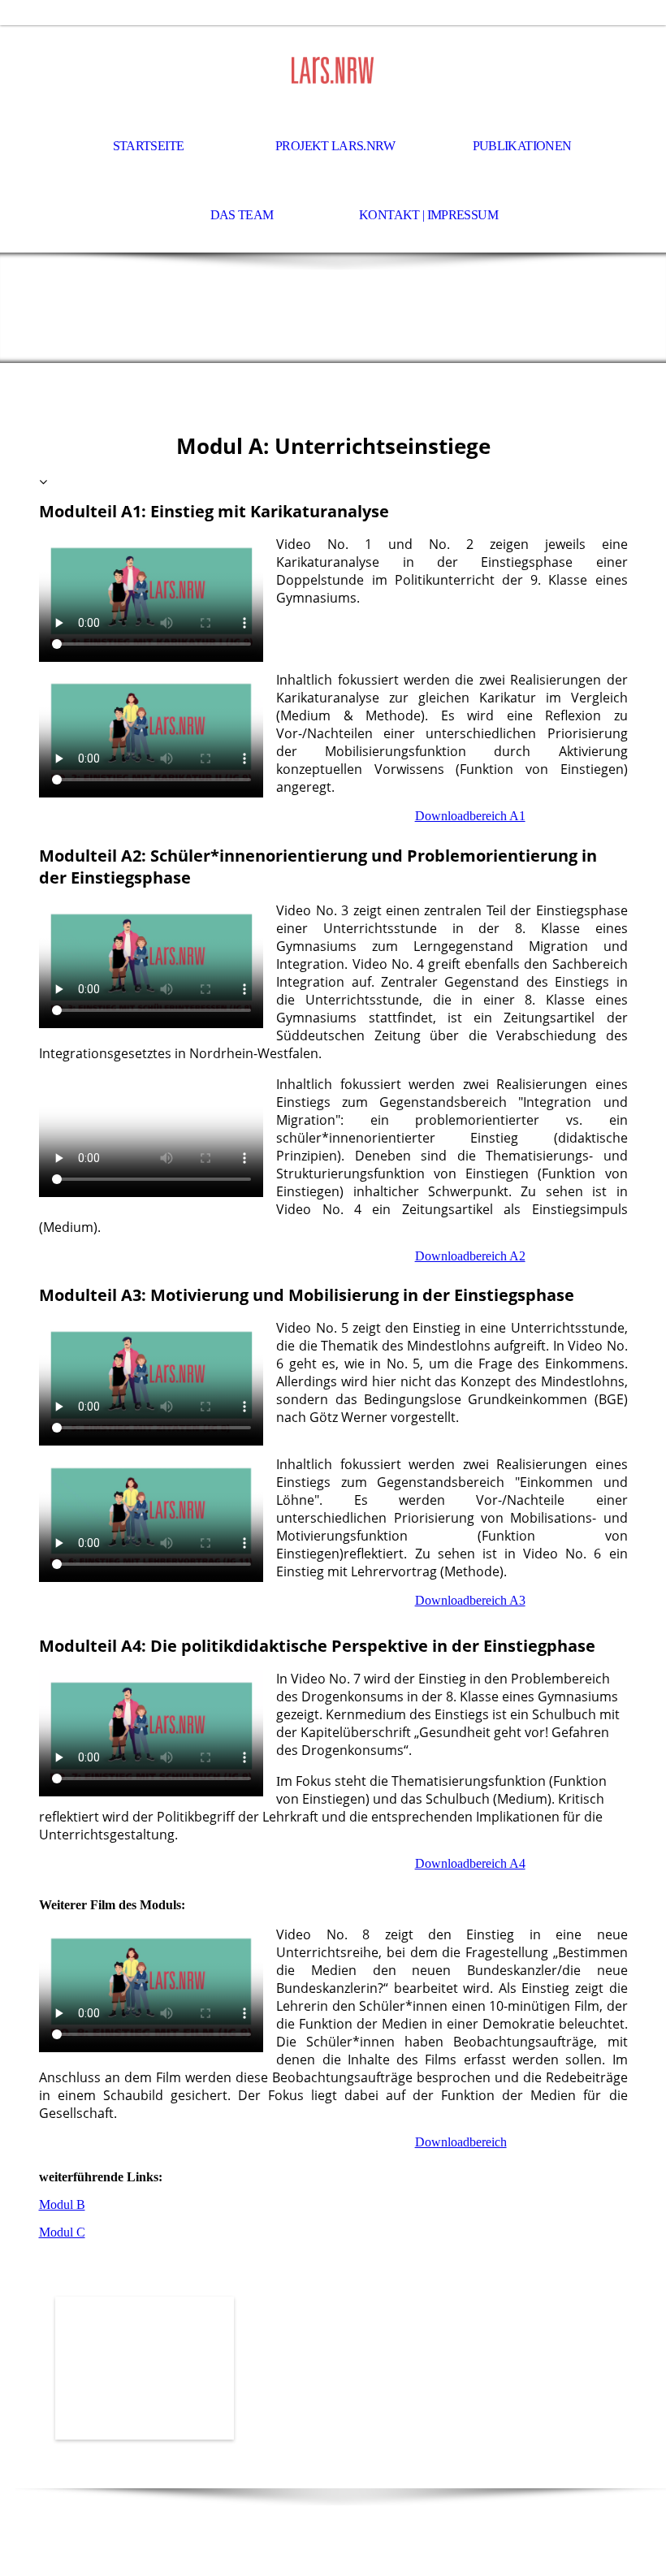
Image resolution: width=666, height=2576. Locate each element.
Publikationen (522, 146)
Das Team (242, 215)
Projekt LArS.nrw (335, 146)
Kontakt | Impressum (428, 215)
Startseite (149, 146)
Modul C (62, 2232)
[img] (333, 70)
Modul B (62, 2204)
